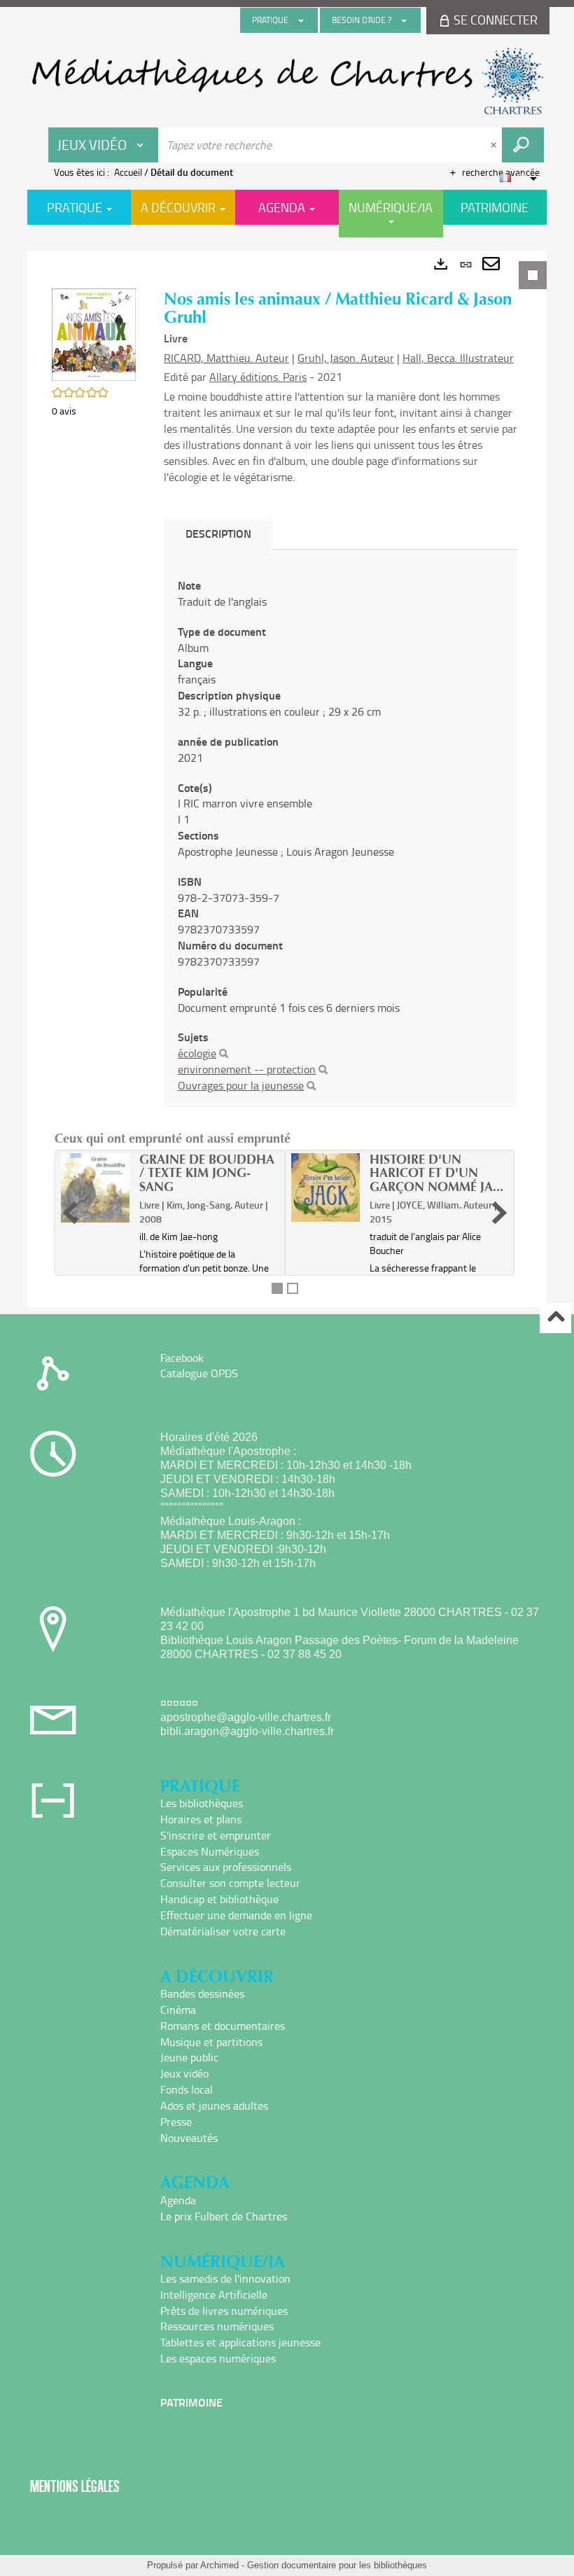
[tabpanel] (287, 779)
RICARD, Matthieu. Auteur (226, 358)
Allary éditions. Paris (258, 377)
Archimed (219, 2565)
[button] (94, 333)
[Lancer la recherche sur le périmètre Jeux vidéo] (523, 145)
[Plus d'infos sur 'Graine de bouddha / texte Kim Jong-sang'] (95, 1188)
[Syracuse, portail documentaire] (287, 81)
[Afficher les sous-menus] (301, 20)
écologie (197, 1053)
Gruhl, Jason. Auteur (346, 358)
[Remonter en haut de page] (555, 1318)
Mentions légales (75, 2486)
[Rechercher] (224, 1054)
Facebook (182, 1358)
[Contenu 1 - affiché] (277, 1288)
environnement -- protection (247, 1069)
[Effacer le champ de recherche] (495, 145)
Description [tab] (218, 533)
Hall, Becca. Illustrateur (458, 358)
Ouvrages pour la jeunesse (241, 1085)
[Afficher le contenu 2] (293, 1288)
